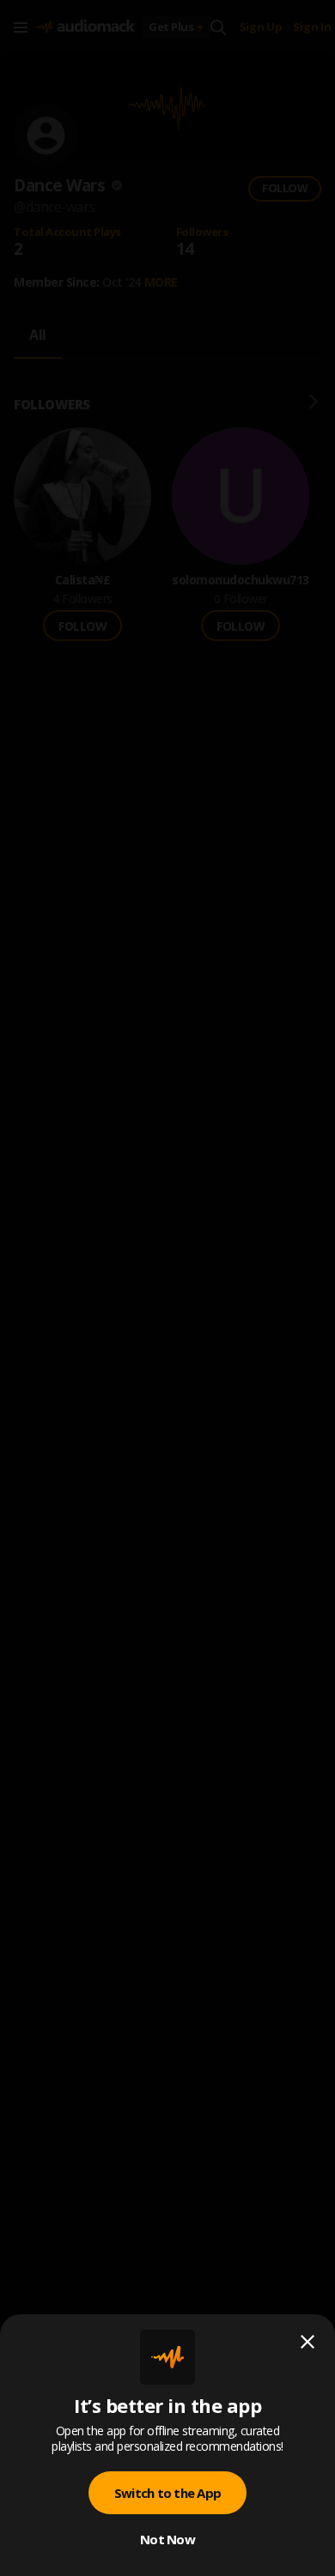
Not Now (167, 2539)
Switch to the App (167, 2493)
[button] (167, 1288)
